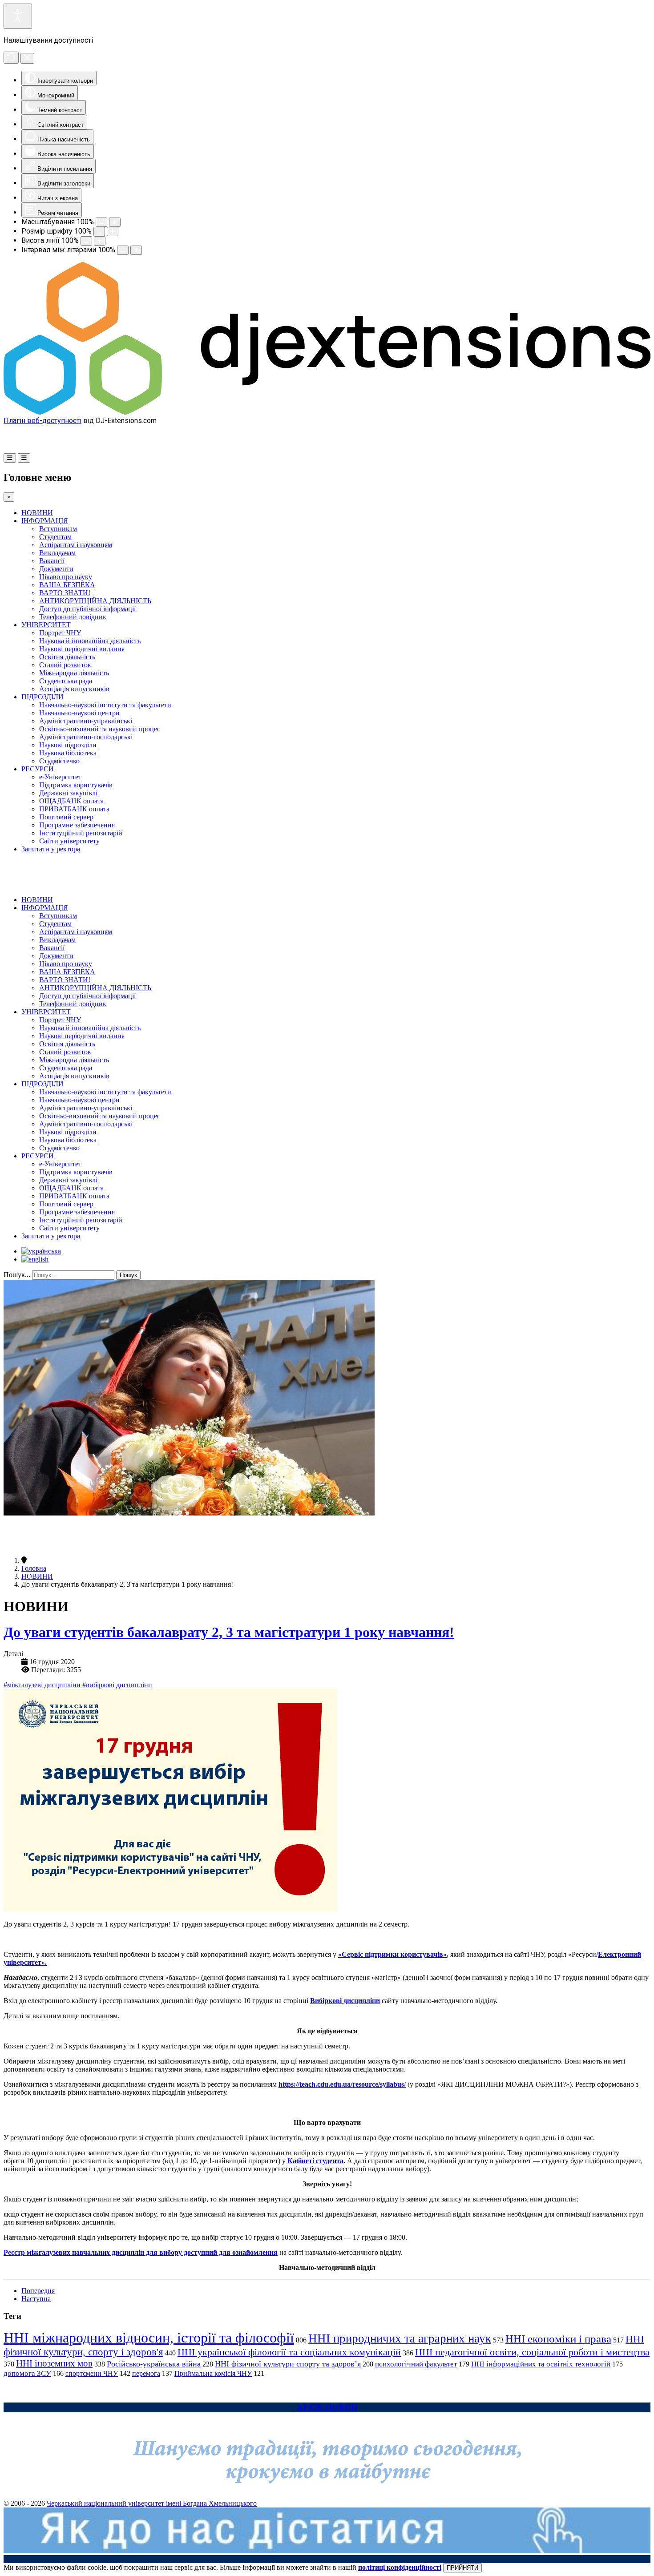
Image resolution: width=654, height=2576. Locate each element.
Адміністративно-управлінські (86, 721)
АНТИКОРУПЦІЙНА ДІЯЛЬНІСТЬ (95, 601)
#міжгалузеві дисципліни (43, 1685)
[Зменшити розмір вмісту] (101, 222)
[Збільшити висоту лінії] (100, 241)
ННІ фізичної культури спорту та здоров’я (288, 2364)
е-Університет (60, 777)
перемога (146, 2373)
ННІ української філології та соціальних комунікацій (289, 2352)
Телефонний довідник (73, 617)
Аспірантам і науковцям (76, 545)
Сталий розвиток (65, 665)
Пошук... (17, 1275)
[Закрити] (27, 58)
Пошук (128, 1275)
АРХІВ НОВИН (327, 2407)
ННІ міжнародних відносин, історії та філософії (149, 2338)
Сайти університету (69, 841)
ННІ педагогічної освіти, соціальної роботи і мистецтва (532, 2352)
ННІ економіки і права (558, 2339)
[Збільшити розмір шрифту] (113, 232)
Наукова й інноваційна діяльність (90, 641)
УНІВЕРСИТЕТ (46, 625)
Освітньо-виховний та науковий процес (100, 729)
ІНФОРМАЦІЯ (45, 521)
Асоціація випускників (74, 689)
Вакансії (52, 561)
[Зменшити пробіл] (123, 250)
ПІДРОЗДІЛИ (42, 697)
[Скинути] (11, 58)
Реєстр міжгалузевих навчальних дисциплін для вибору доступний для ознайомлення (141, 2252)
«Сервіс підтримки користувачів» (392, 1954)
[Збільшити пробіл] (136, 250)
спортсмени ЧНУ (92, 2373)
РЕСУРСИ (38, 769)
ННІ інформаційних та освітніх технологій (541, 2364)
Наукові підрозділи (68, 745)
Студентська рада (66, 681)
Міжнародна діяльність (74, 673)
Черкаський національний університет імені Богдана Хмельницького (152, 2503)
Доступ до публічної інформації (87, 609)
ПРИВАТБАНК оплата (74, 809)
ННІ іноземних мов (54, 2363)
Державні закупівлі (68, 793)
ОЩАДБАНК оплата (71, 801)
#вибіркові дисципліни (117, 1685)
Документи (56, 569)
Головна (34, 1568)
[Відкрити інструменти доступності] (18, 16)
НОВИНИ (37, 513)
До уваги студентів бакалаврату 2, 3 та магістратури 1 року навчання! (229, 1632)
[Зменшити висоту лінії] (86, 241)
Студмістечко (59, 761)
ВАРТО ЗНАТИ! (65, 593)
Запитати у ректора (51, 849)
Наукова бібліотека (68, 753)
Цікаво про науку (66, 577)
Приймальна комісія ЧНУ (213, 2373)
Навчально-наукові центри (79, 713)
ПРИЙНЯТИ (462, 2568)
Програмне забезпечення (77, 825)
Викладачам (57, 553)
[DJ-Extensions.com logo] (327, 412)
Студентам (55, 537)
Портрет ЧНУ (60, 633)
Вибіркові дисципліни (345, 2001)
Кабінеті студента (315, 2161)
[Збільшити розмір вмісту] (115, 222)
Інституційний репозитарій (81, 833)
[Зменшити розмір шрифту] (99, 232)
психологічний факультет (416, 2364)
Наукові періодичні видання (82, 649)
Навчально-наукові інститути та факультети (105, 705)
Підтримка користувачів (76, 785)
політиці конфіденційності (400, 2567)
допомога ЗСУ (27, 2373)
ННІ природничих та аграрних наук (400, 2338)
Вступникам (58, 529)
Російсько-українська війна (154, 2364)
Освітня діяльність (67, 657)
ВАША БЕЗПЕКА (67, 585)
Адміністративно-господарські (86, 737)
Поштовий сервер (66, 817)
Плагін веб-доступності (42, 421)
